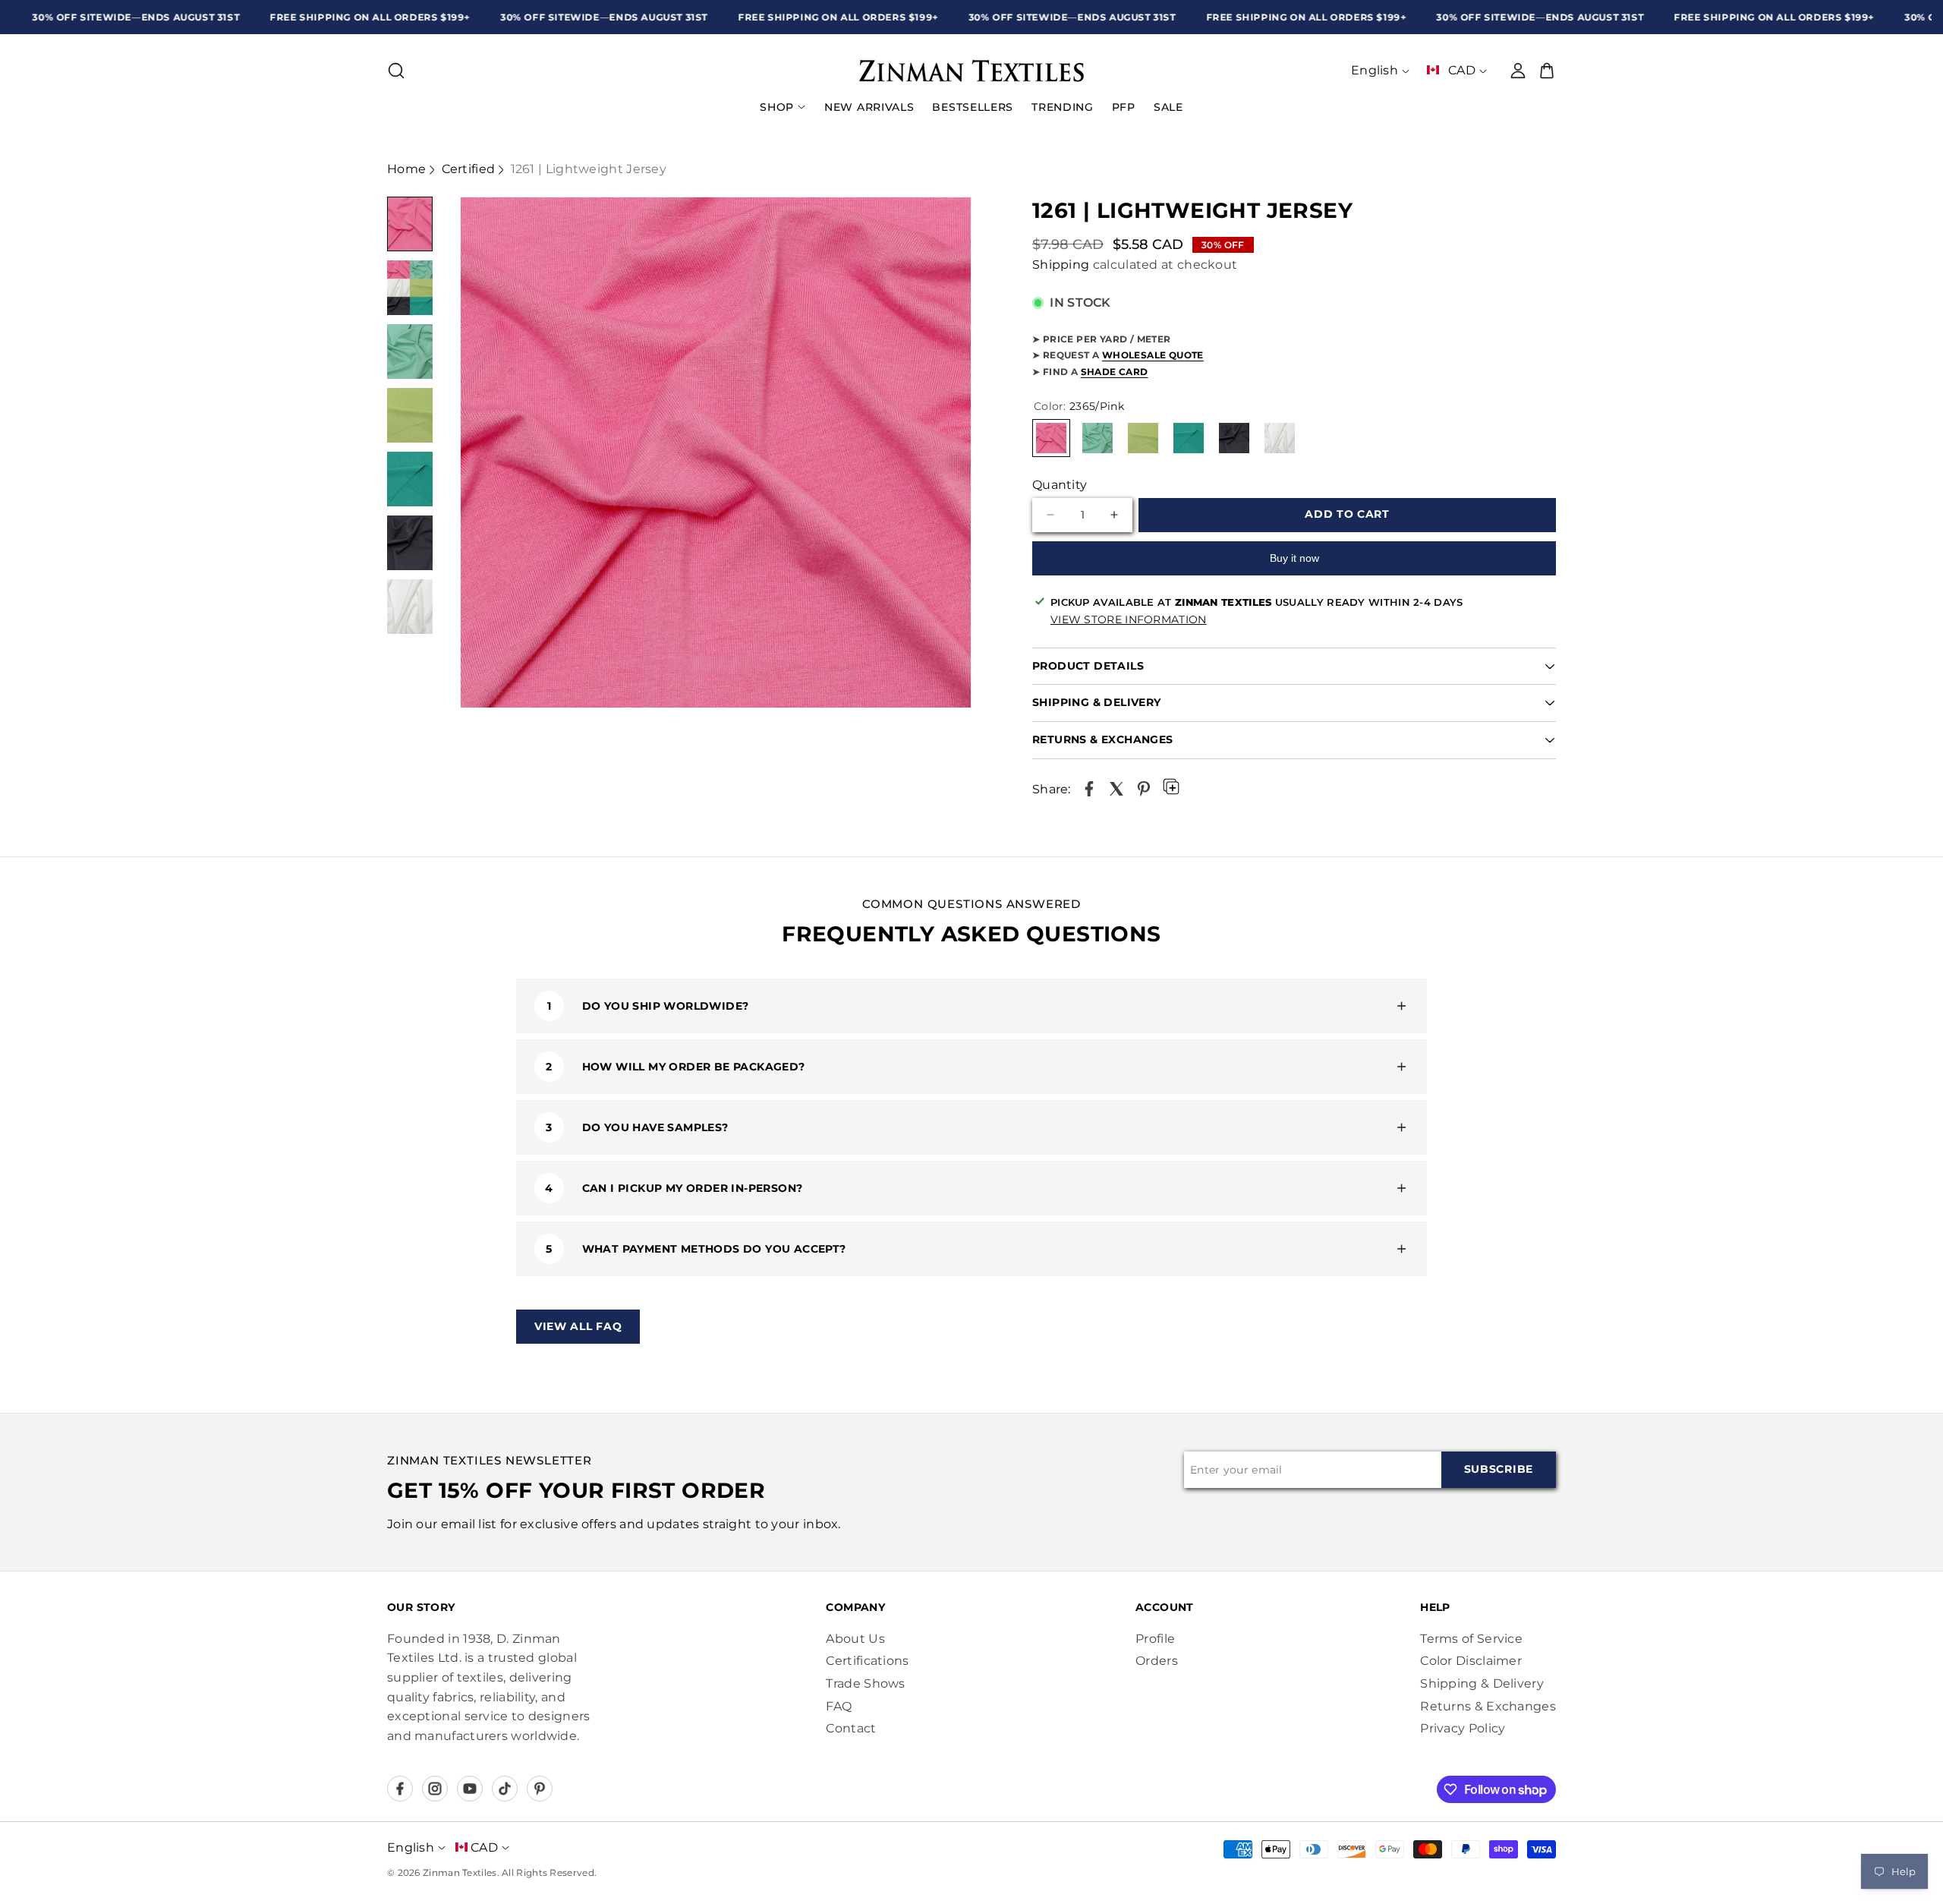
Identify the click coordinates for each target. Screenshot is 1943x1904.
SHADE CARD (1115, 372)
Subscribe (1499, 1469)
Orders (1157, 1661)
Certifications (867, 1661)
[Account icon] (1518, 71)
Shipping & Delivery (1482, 1683)
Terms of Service (1471, 1639)
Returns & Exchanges (1488, 1706)
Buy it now (1294, 558)
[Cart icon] (1547, 71)
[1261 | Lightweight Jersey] (1089, 789)
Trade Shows (865, 1683)
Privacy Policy (1463, 1728)
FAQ (839, 1706)
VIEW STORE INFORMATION (1129, 619)
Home (406, 169)
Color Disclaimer (1471, 1661)
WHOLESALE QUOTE (1153, 355)
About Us (855, 1639)
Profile (1155, 1639)
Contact (851, 1728)
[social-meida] (400, 1789)
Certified (469, 169)
